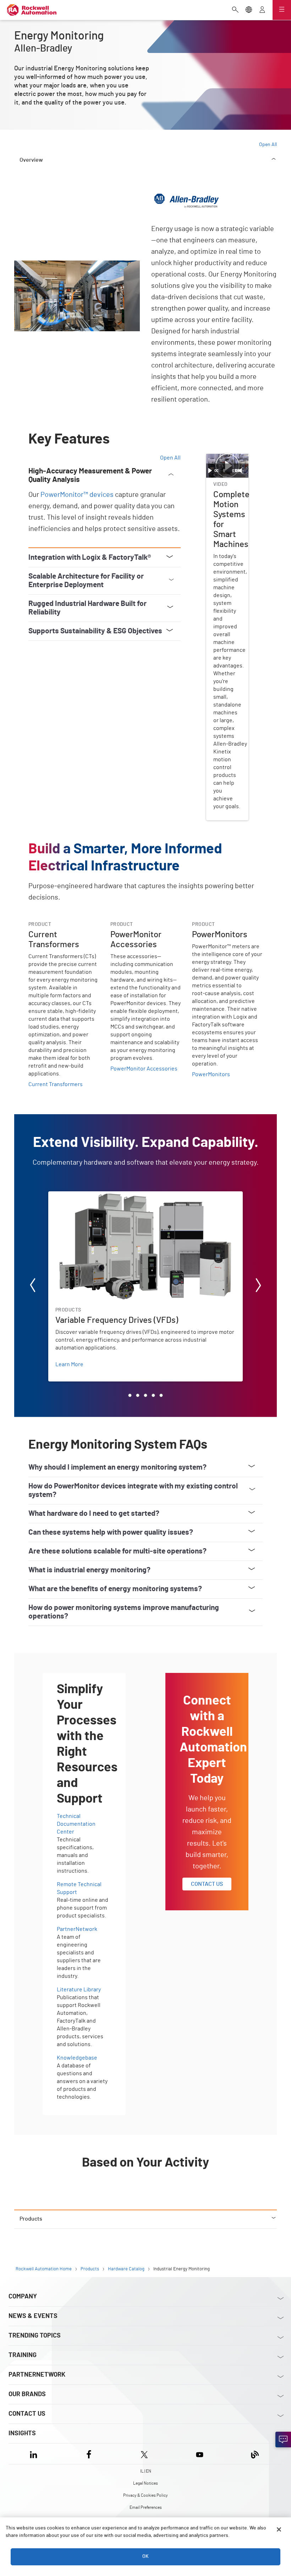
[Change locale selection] (249, 10)
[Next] (258, 1286)
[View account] (262, 10)
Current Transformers (56, 1084)
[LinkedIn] (35, 2454)
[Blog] (255, 2454)
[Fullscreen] (245, 471)
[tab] (130, 1395)
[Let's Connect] (283, 2440)
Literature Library (79, 1990)
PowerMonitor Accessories (144, 1069)
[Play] (210, 471)
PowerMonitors (211, 1074)
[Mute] (241, 471)
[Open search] (235, 10)
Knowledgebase (77, 2058)
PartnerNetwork (77, 1929)
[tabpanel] (145, 1195)
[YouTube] (200, 2454)
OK (145, 2556)
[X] (144, 2454)
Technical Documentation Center (76, 1824)
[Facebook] (89, 2454)
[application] (227, 466)
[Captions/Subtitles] (238, 471)
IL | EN (146, 2471)
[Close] (279, 2529)
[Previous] (33, 1286)
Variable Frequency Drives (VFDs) (89, 1196)
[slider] (224, 471)
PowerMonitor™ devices (77, 495)
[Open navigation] (282, 10)
